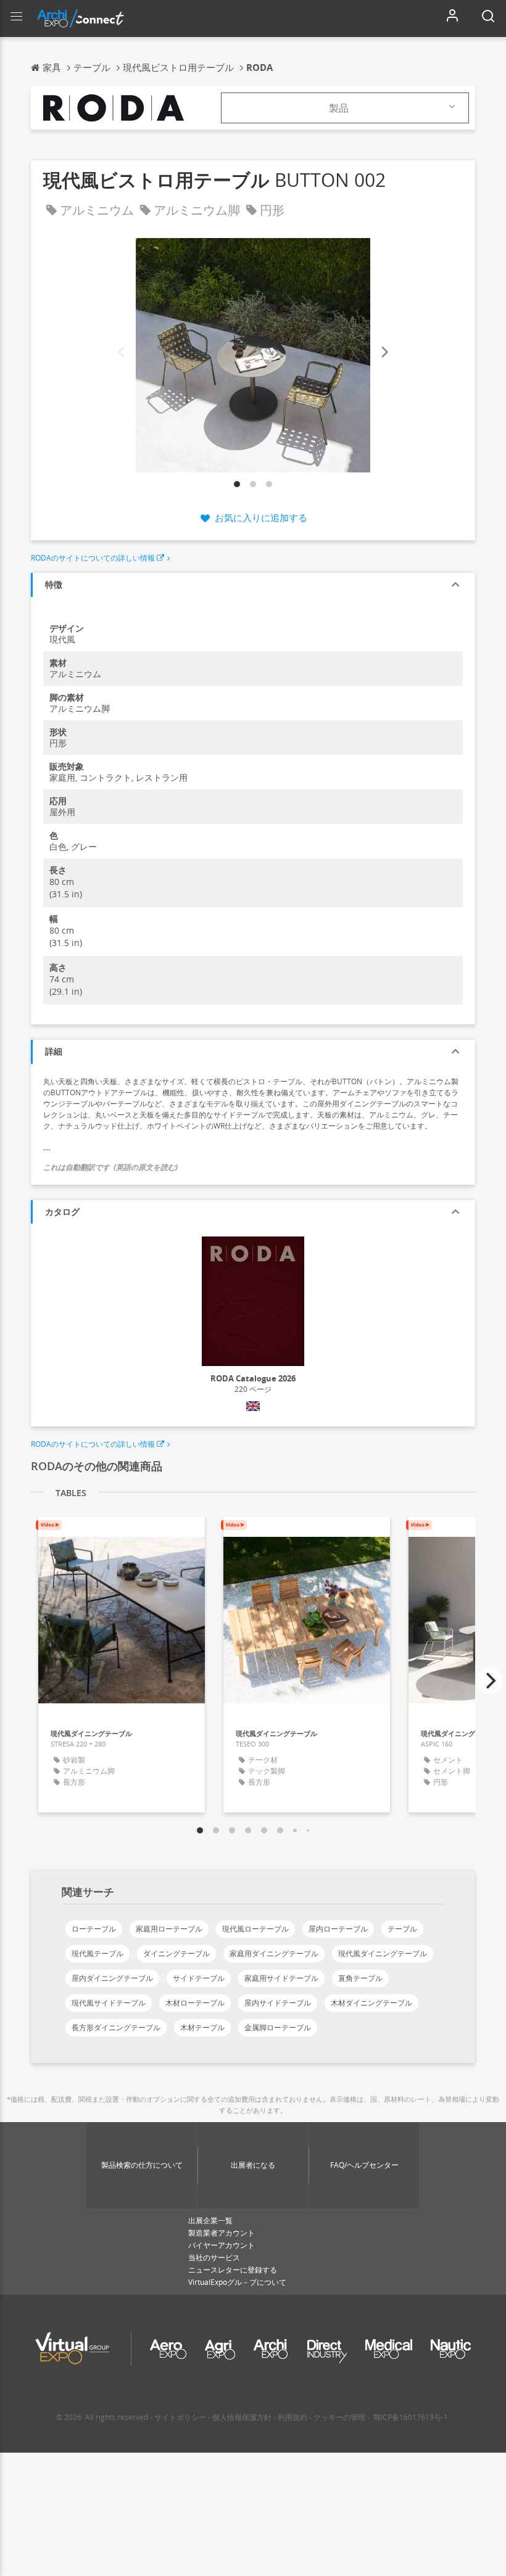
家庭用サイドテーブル (281, 1978)
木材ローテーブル (195, 2003)
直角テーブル (360, 1978)
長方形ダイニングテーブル (116, 2027)
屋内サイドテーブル (278, 2003)
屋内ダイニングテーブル (112, 1978)
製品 (339, 108)
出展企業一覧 (210, 2220)
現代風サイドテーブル (109, 2003)
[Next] (384, 352)
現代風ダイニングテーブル (383, 1953)
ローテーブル (94, 1929)
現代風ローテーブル (255, 1929)
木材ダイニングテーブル (371, 2003)
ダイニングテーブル (176, 1953)
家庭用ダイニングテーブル (274, 1953)
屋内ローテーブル (338, 1929)
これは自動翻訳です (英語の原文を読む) (110, 1167)
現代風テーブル (97, 1953)
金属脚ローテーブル (278, 2027)
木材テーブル (202, 2027)
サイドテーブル (199, 1978)
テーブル (402, 1929)
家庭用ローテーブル (169, 1929)
